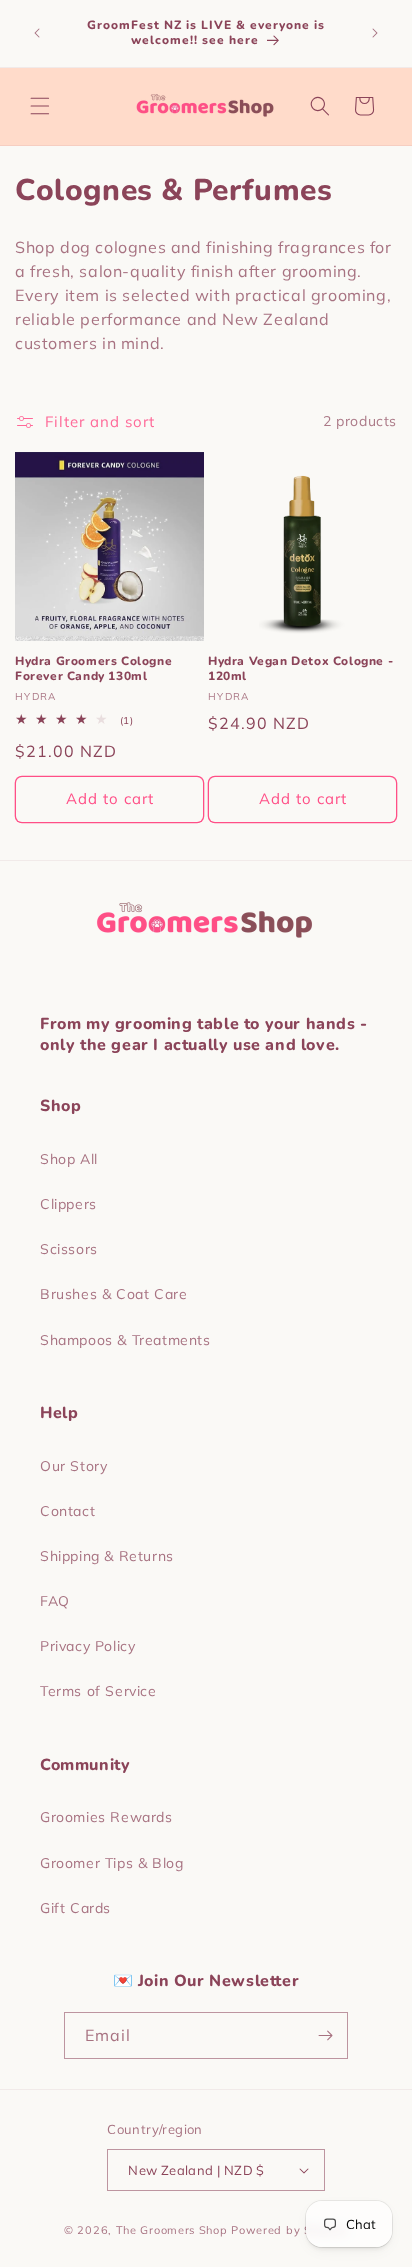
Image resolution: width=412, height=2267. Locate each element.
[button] (40, 106)
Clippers (68, 1204)
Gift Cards (75, 1908)
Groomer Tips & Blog (111, 1863)
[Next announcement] (375, 33)
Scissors (69, 1249)
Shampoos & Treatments (125, 1340)
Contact (67, 1511)
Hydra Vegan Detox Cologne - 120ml (300, 669)
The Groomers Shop (172, 2230)
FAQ (55, 1601)
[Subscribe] (325, 2035)
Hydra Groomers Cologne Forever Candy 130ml (93, 669)
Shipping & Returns (107, 1556)
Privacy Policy (87, 1646)
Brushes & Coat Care (113, 1294)
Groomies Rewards (106, 1817)
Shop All (69, 1159)
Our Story (73, 1466)
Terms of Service (98, 1691)
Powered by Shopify (289, 2230)
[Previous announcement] (37, 33)
